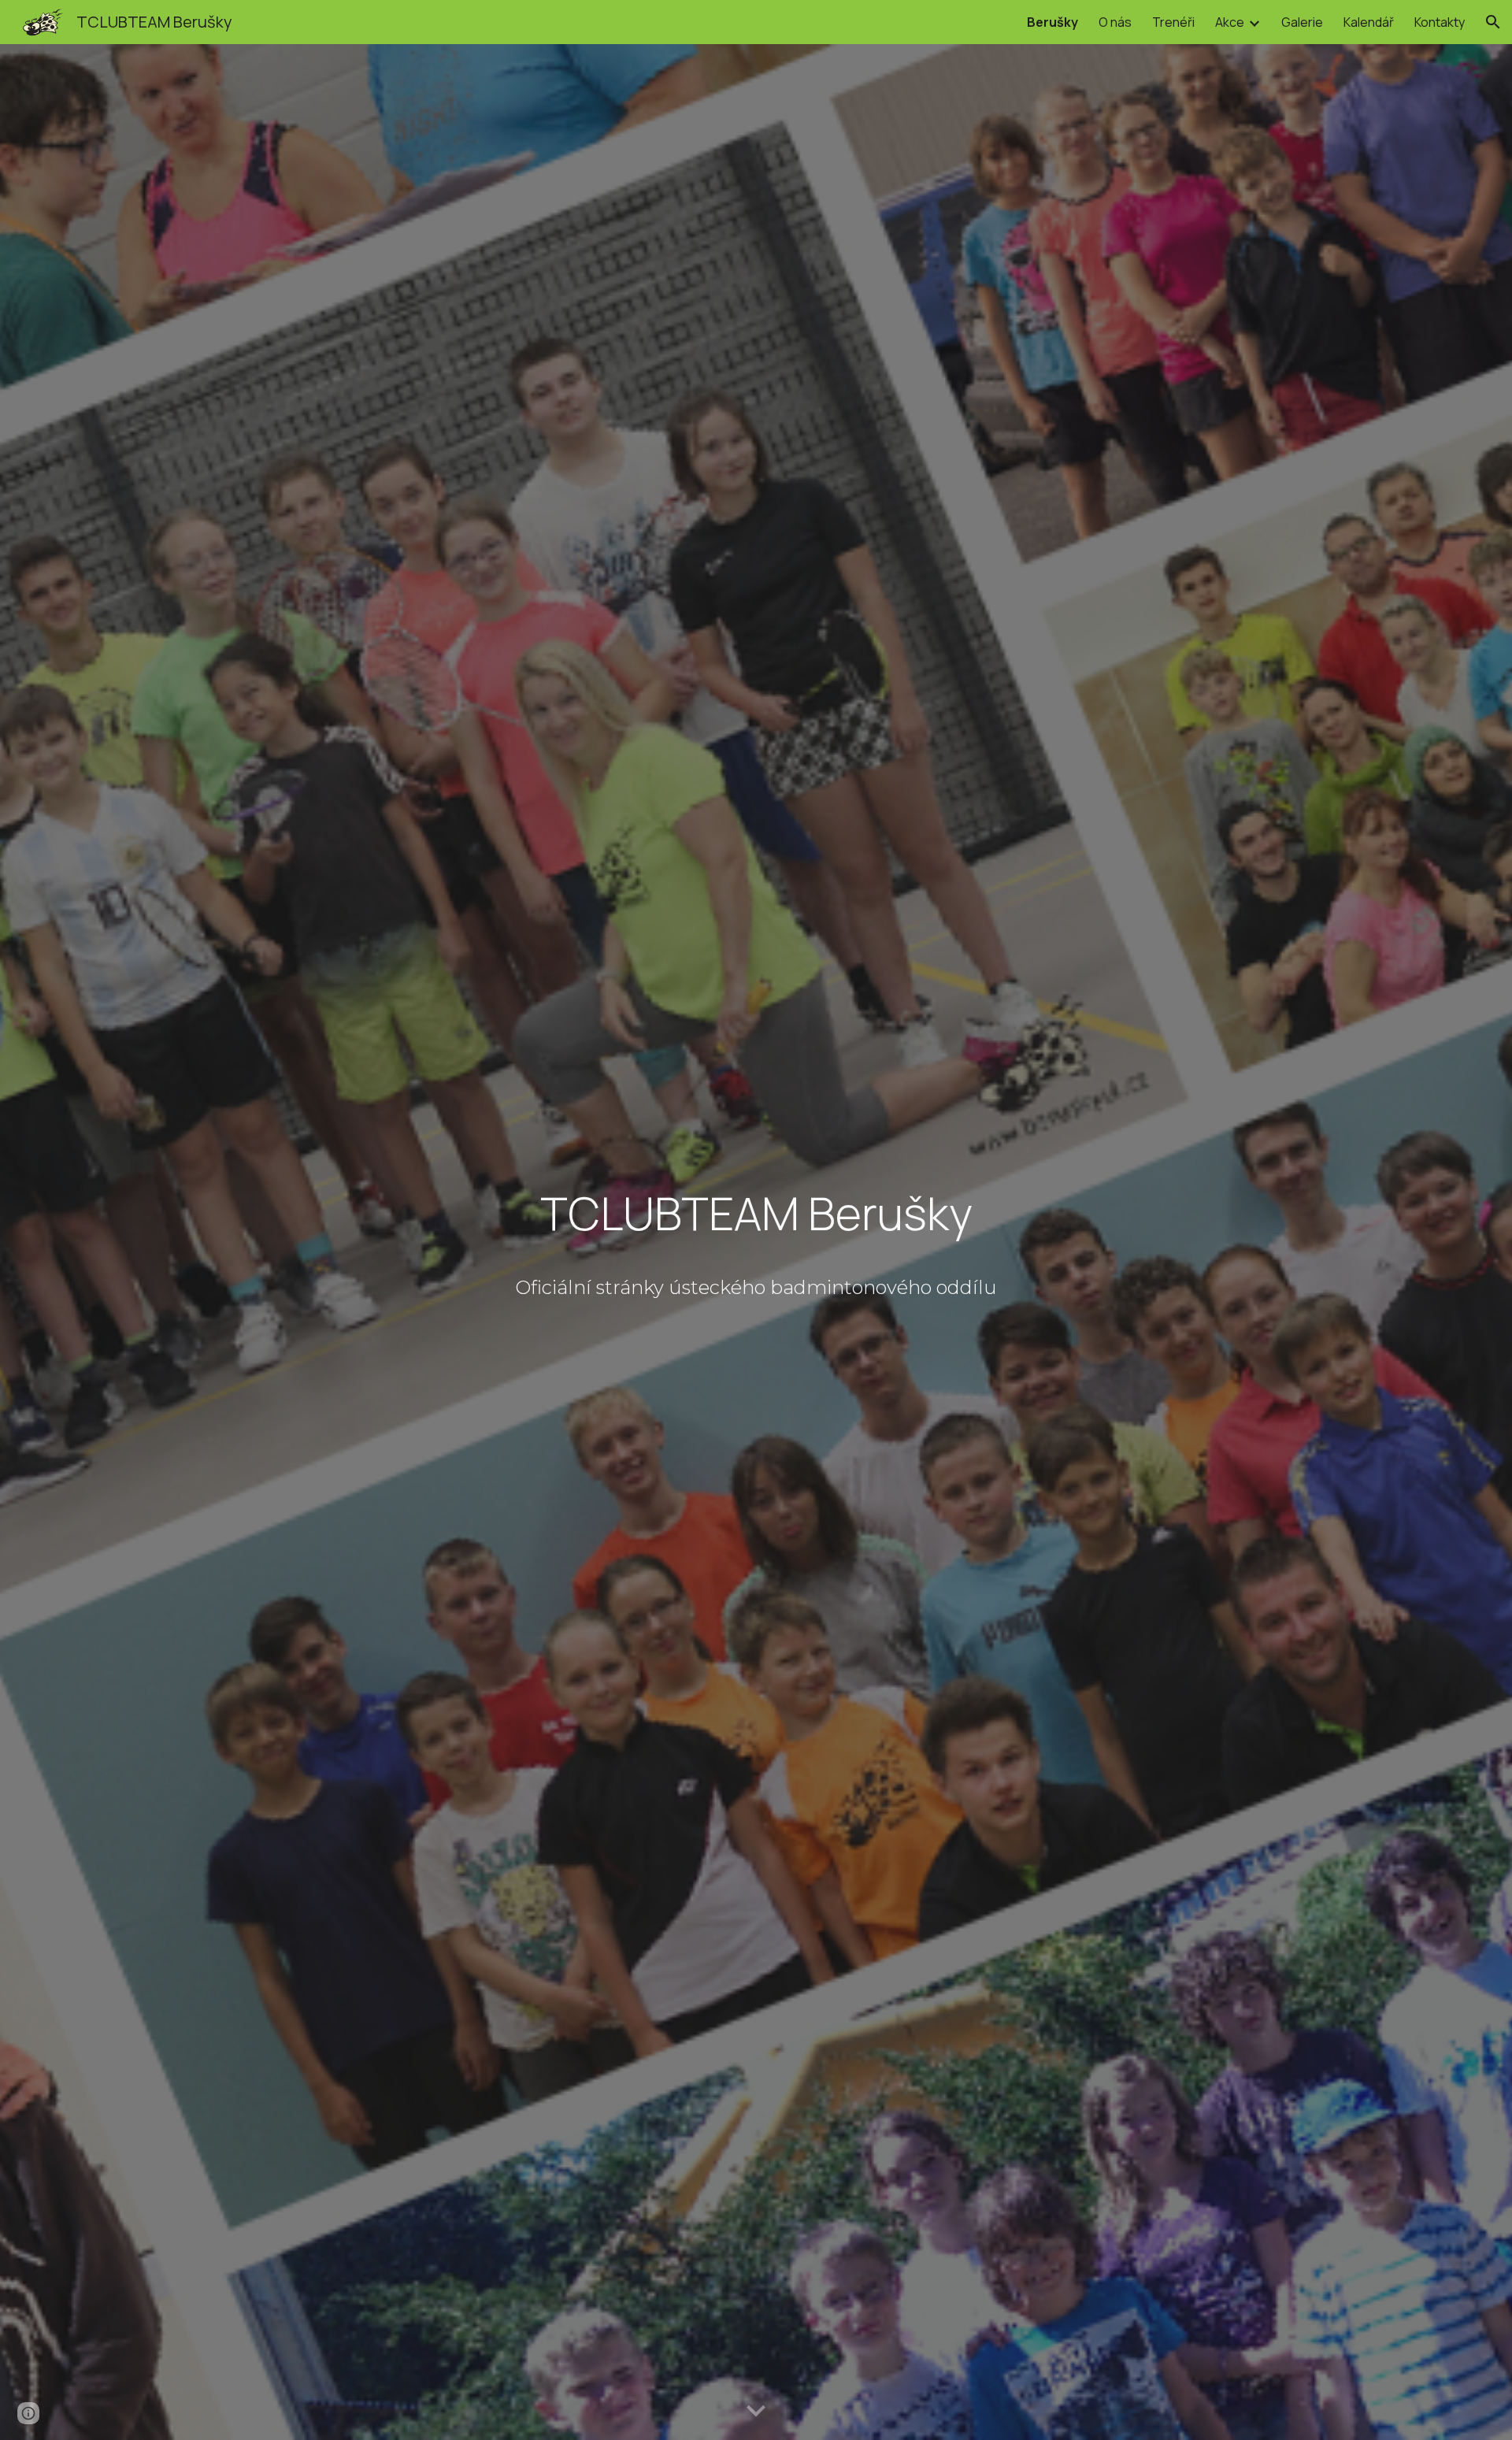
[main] (756, 1216)
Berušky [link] (1052, 22)
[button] (1493, 22)
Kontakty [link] (1440, 22)
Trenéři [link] (1173, 22)
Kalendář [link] (1369, 22)
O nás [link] (1115, 22)
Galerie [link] (1302, 22)
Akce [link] (1230, 22)
